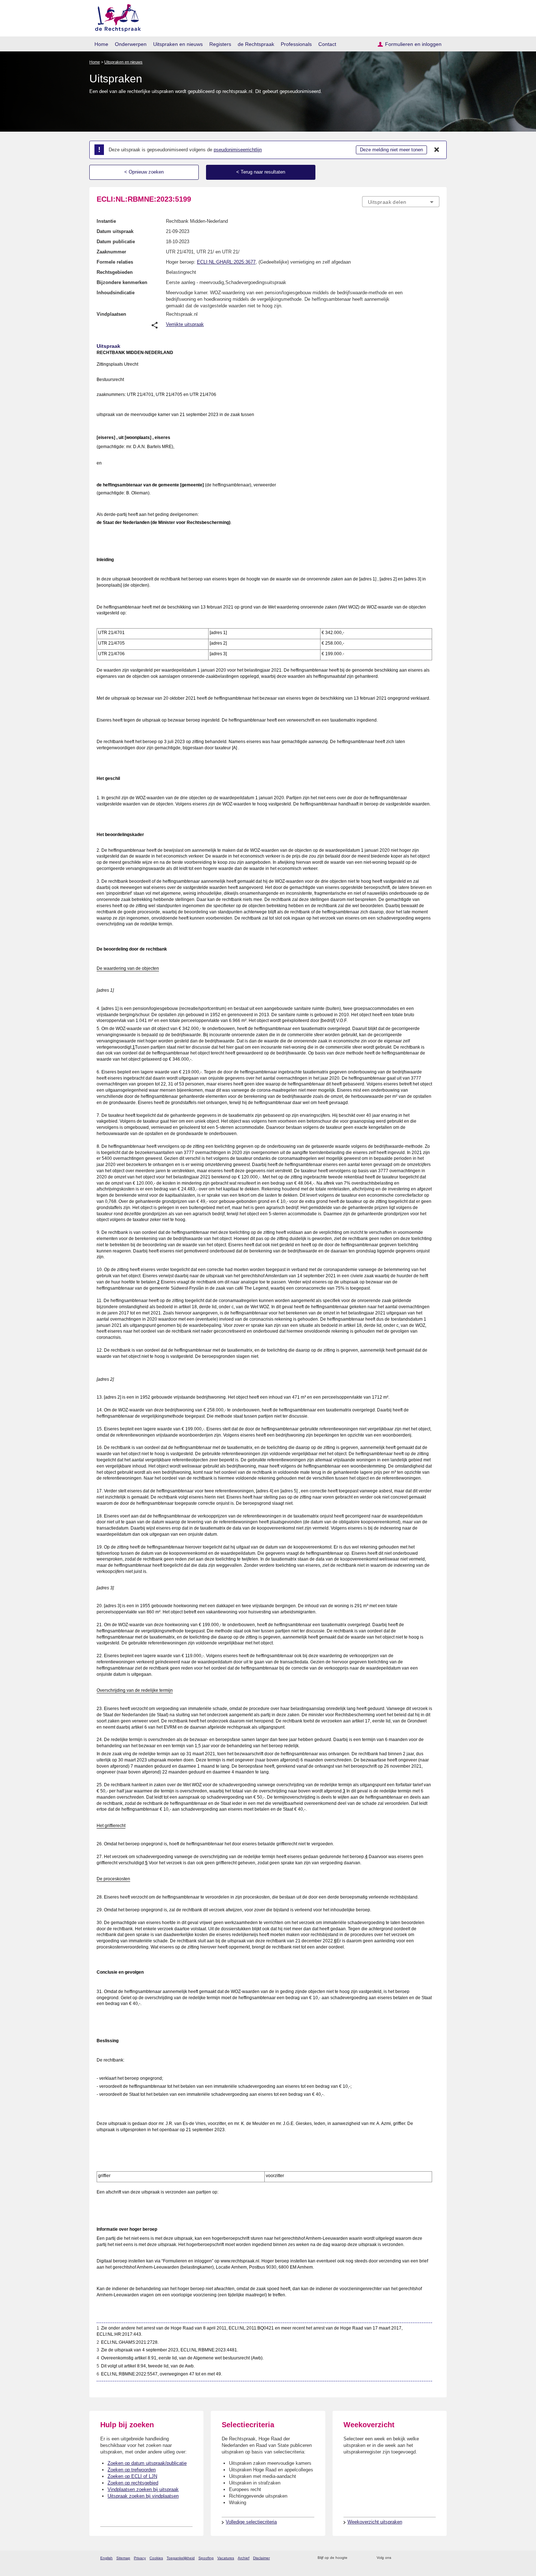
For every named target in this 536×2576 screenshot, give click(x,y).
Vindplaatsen (111, 314)
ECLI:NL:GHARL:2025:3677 (226, 262)
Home (101, 44)
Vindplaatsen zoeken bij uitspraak (143, 2489)
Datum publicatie (116, 242)
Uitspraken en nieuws (178, 44)
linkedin (426, 2558)
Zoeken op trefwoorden (132, 2470)
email (364, 2558)
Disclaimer (261, 2558)
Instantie (106, 221)
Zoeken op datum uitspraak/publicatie (147, 2463)
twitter (398, 2558)
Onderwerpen (131, 44)
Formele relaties (115, 262)
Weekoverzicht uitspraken (375, 2522)
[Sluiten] (437, 150)
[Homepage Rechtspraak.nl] (115, 17)
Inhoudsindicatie (116, 293)
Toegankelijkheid (181, 2558)
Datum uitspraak (115, 231)
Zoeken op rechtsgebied (133, 2483)
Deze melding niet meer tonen (391, 150)
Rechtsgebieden (115, 272)
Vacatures (226, 2558)
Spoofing (206, 2558)
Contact (327, 44)
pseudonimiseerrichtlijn (238, 150)
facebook (407, 2558)
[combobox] (401, 202)
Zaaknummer (111, 252)
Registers (220, 44)
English (106, 2558)
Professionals (296, 44)
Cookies (156, 2558)
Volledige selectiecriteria (251, 2522)
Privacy (140, 2558)
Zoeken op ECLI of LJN (132, 2476)
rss (354, 2558)
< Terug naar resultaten (261, 172)
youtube (436, 2558)
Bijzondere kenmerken (122, 282)
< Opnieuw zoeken (144, 172)
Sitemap (123, 2558)
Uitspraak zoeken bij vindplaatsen (143, 2496)
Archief (244, 2558)
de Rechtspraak (256, 44)
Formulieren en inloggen (413, 44)
